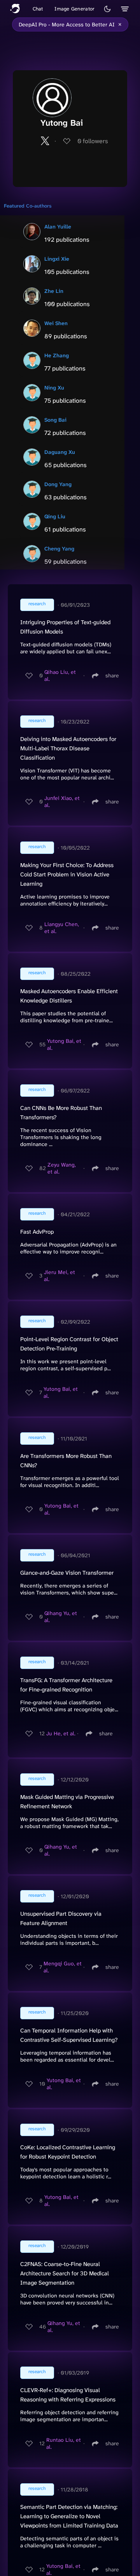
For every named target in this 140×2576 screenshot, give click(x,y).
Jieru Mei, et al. (59, 1276)
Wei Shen (56, 323)
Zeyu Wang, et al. (62, 1168)
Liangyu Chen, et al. (62, 928)
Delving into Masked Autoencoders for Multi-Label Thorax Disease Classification (68, 748)
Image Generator (74, 9)
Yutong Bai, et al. (64, 1044)
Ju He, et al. (61, 1733)
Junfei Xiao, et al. (62, 802)
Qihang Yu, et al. (61, 1617)
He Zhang (57, 355)
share (112, 675)
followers (93, 141)
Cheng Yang (59, 549)
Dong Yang (58, 484)
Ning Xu (54, 388)
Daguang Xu (60, 452)
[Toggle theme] (107, 9)
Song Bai (55, 420)
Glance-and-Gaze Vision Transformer (67, 1573)
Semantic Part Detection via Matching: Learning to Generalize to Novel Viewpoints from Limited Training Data (69, 2516)
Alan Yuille (58, 227)
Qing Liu (55, 516)
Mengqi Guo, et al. (63, 1967)
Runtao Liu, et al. (64, 2443)
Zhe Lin (54, 291)
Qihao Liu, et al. (60, 675)
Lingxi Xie (57, 259)
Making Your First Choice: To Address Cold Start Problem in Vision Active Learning (67, 874)
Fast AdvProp (37, 1232)
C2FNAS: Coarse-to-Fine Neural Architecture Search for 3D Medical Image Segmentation (65, 2273)
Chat (38, 9)
